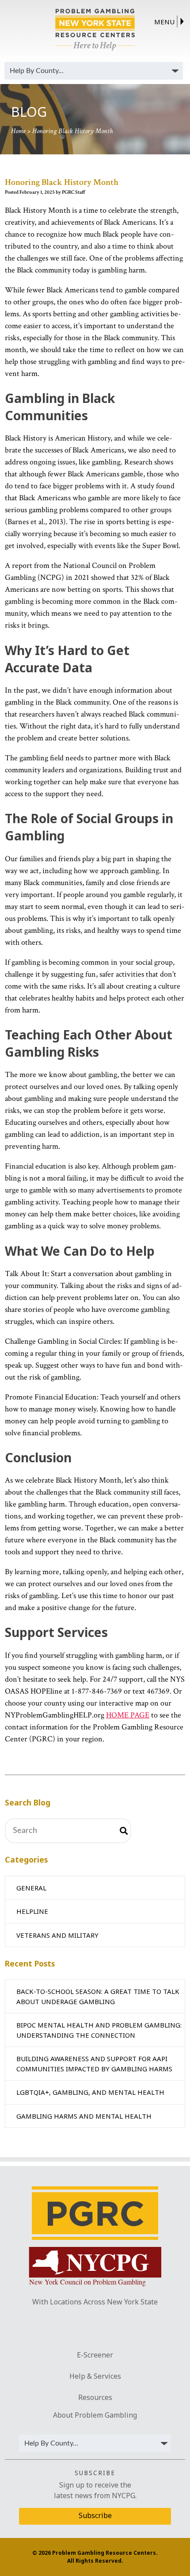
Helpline (32, 1911)
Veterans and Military (57, 1935)
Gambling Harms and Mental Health (84, 2116)
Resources (95, 2397)
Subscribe (95, 2515)
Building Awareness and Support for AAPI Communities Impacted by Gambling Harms (94, 2064)
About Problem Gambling (95, 2415)
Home (18, 131)
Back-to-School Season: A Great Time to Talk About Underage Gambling (98, 1996)
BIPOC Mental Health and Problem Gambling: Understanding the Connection (99, 2030)
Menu (164, 22)
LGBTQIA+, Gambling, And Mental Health (90, 2092)
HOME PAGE (128, 1715)
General (31, 1888)
